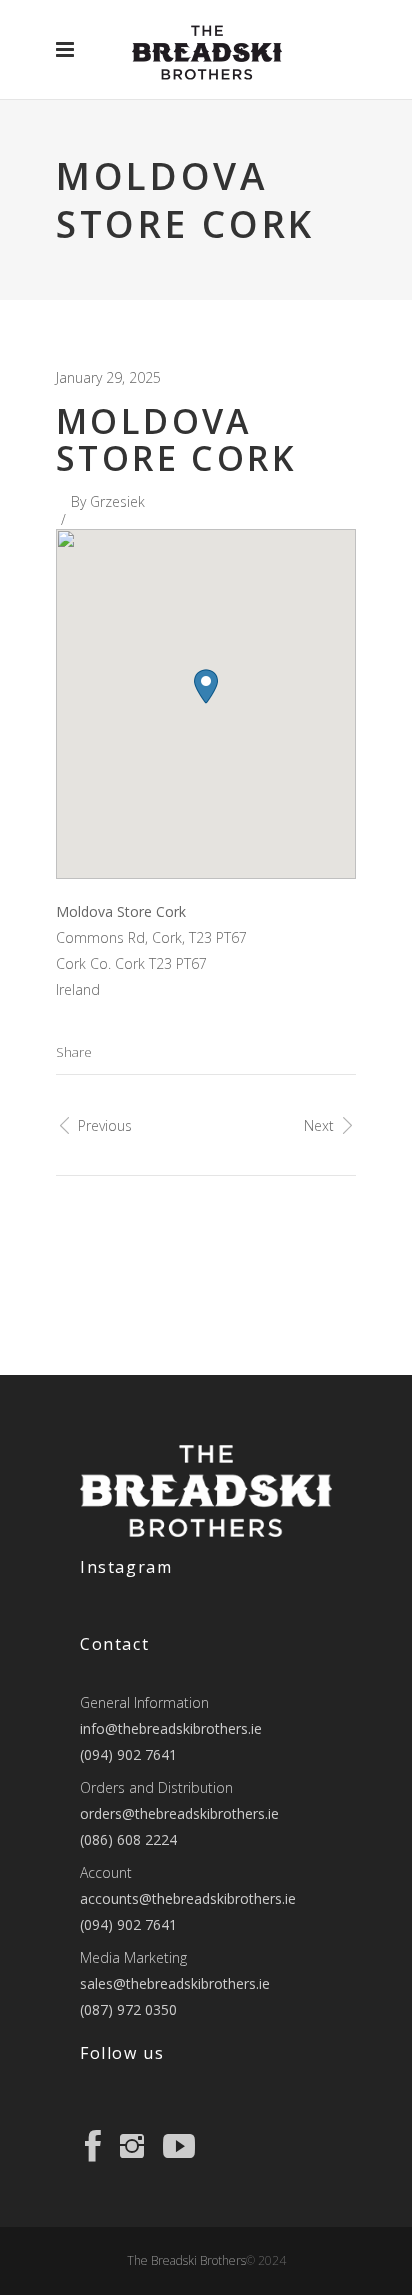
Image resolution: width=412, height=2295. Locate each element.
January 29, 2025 (108, 377)
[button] (206, 686)
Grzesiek (117, 501)
